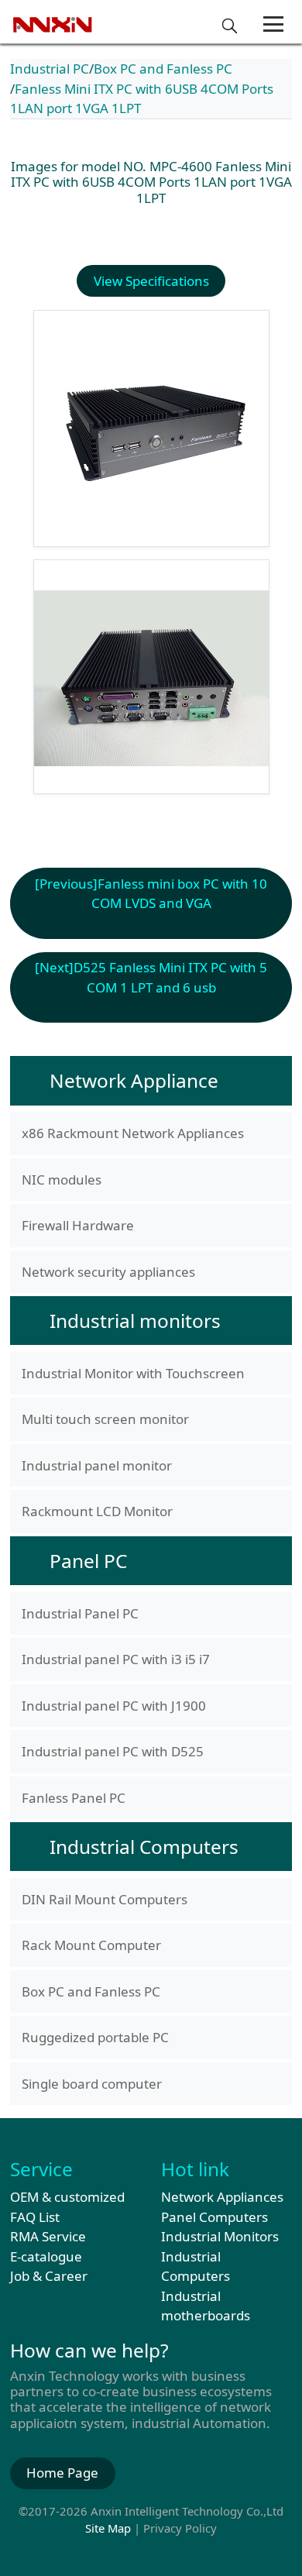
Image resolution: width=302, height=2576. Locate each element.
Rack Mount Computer (91, 1945)
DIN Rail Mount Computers (105, 1899)
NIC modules (62, 1180)
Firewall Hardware (78, 1225)
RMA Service (48, 2236)
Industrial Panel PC (80, 1613)
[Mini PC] (151, 428)
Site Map (108, 2528)
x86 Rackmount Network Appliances (133, 1133)
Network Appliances (222, 2197)
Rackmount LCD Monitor (97, 1511)
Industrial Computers (144, 1847)
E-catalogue (46, 2256)
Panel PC (88, 1561)
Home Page (62, 2473)
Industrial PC (50, 69)
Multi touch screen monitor (105, 1419)
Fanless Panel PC (74, 1798)
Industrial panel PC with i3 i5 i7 (116, 1659)
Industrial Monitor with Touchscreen (133, 1373)
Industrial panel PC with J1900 (114, 1706)
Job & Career (49, 2276)
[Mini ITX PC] (151, 677)
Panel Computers (214, 2217)
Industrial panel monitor (97, 1465)
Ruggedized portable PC (95, 2037)
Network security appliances (108, 1272)
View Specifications (151, 281)
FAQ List (35, 2217)
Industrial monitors (135, 1321)
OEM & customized (67, 2197)
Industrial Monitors (220, 2236)
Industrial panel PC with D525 (113, 1751)
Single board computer (92, 2084)
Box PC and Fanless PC (163, 69)
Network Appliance (134, 1080)
